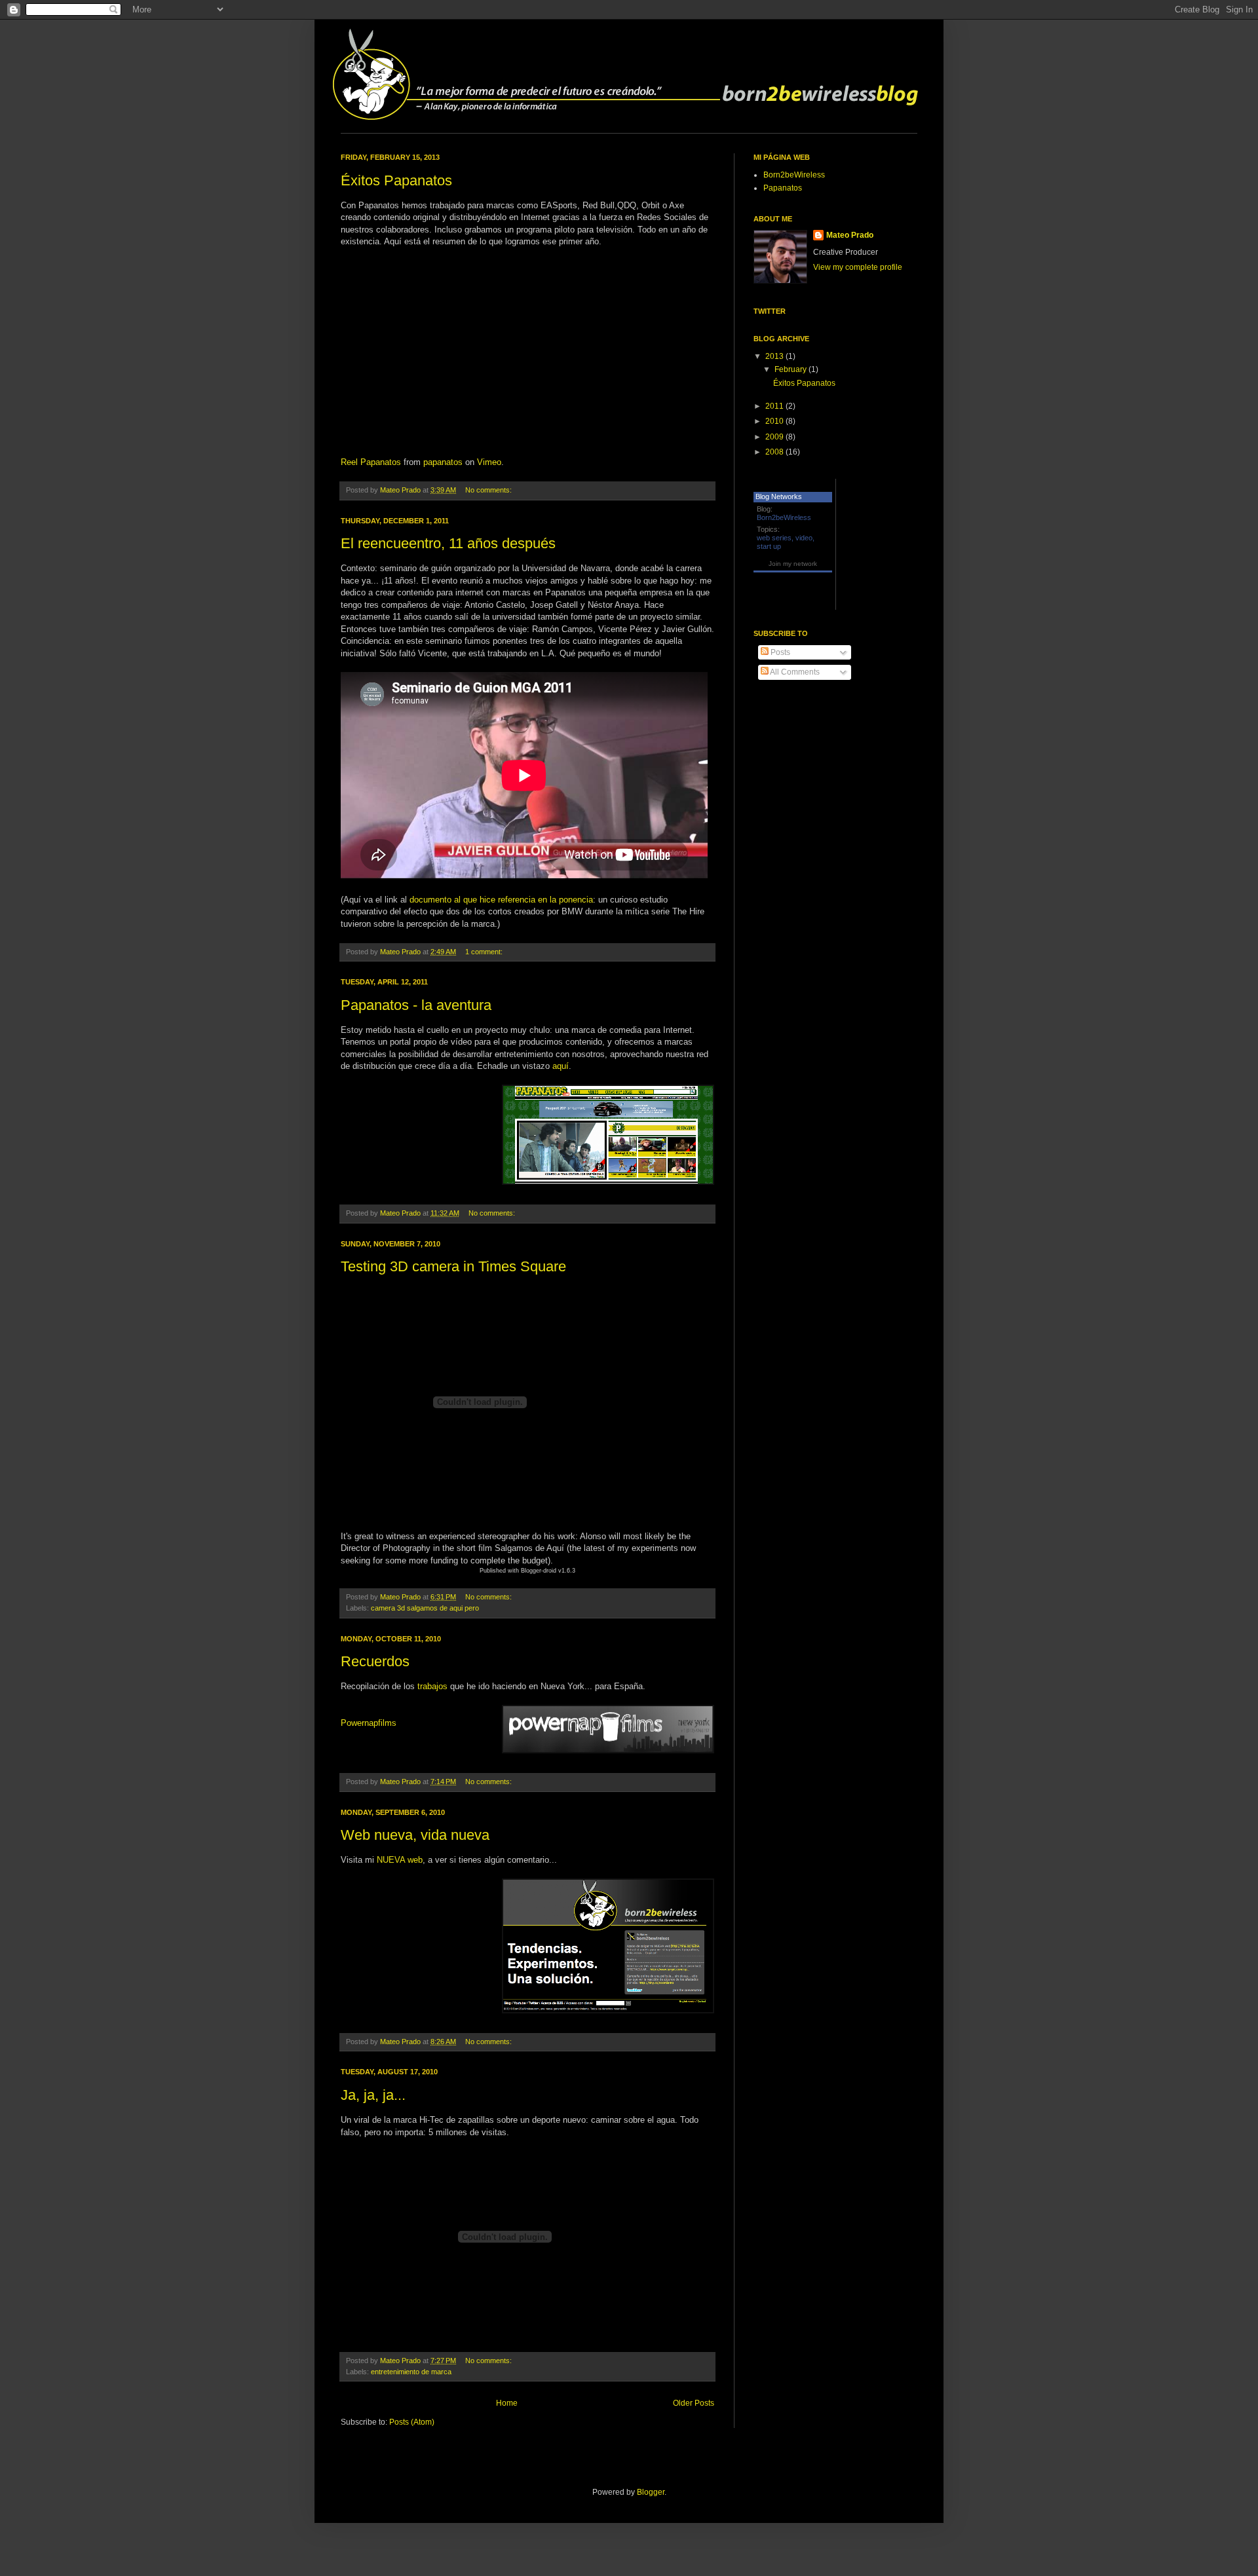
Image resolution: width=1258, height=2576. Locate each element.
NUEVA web (400, 1860)
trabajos (432, 1686)
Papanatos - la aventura (416, 1005)
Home (507, 2403)
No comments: (489, 490)
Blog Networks (779, 496)
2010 (775, 421)
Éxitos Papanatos (396, 180)
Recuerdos (375, 1661)
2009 (775, 437)
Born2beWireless (794, 175)
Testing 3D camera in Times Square (453, 1266)
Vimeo (489, 462)
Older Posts (694, 2403)
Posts (779, 652)
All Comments (794, 672)
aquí (561, 1066)
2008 (775, 452)
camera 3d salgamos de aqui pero (425, 1608)
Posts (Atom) (412, 2422)
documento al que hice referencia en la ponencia (501, 900)
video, (805, 538)
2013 (775, 356)
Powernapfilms (369, 1723)
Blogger (651, 2492)
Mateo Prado (850, 235)
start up (769, 546)
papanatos (443, 462)
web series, (775, 538)
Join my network (793, 564)
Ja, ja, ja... (373, 2095)
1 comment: (485, 952)
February (791, 369)
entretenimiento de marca (411, 2372)
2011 (775, 406)
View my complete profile (858, 267)
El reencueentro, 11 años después (448, 543)
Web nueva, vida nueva (415, 1835)
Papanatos (783, 188)
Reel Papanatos (371, 462)
